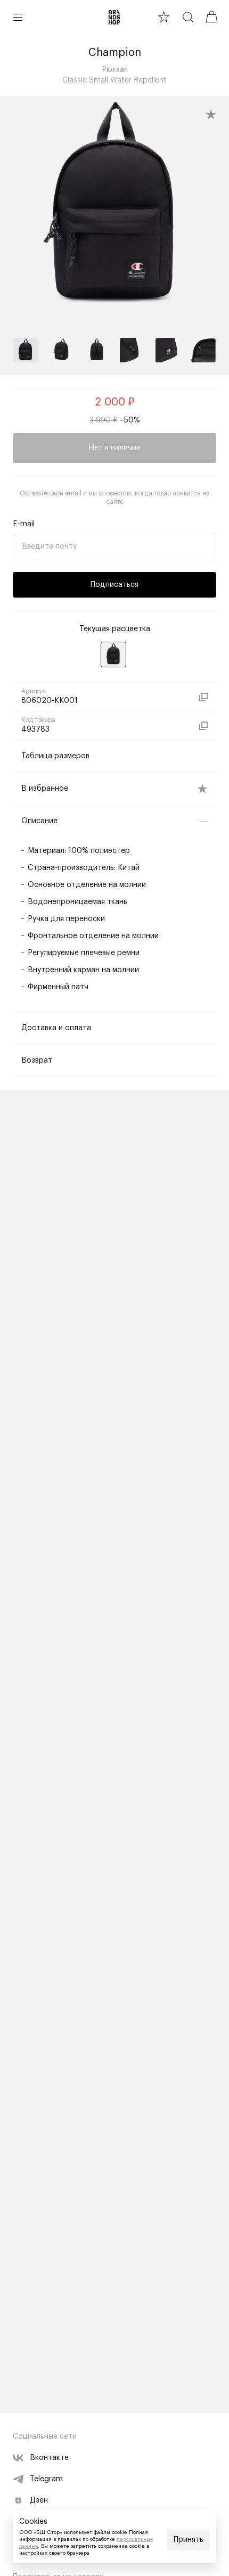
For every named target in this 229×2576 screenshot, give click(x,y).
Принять (189, 2540)
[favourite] (164, 17)
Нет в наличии (114, 448)
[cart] (212, 17)
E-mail (24, 524)
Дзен (39, 2500)
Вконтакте (49, 2458)
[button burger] (18, 17)
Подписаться (114, 585)
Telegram (46, 2479)
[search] (188, 17)
